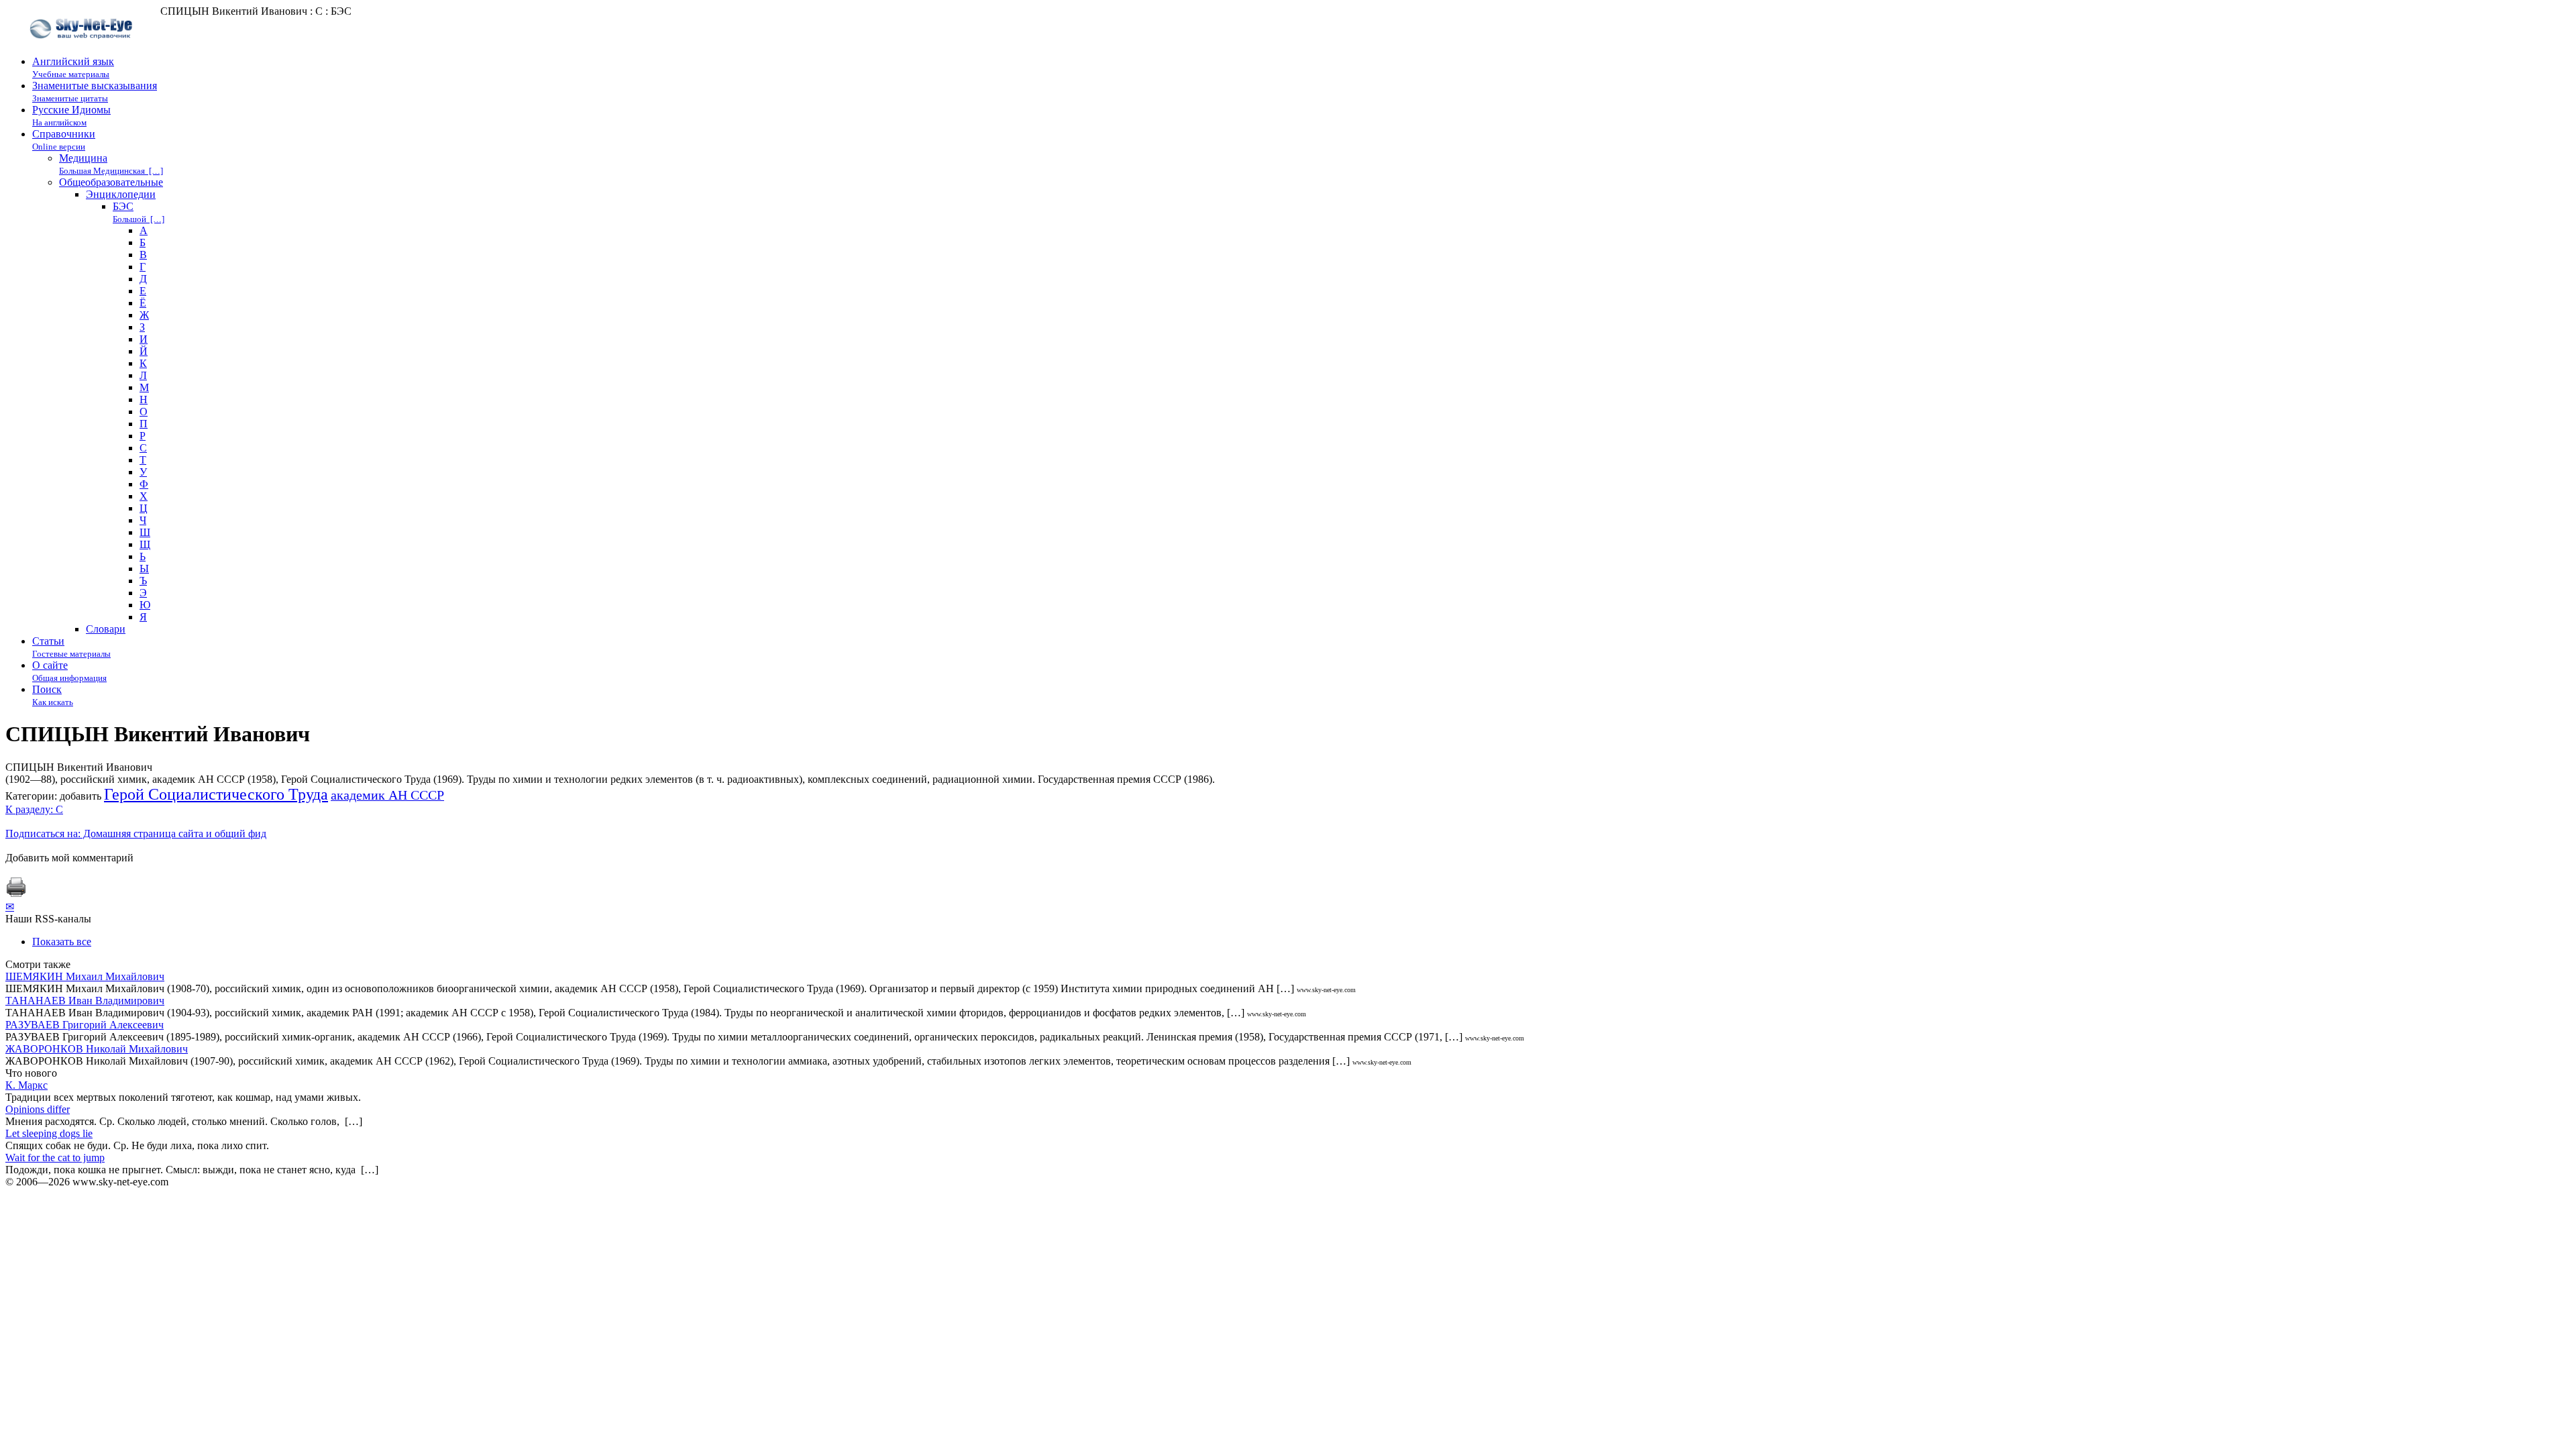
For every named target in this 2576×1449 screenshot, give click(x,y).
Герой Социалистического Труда (216, 794)
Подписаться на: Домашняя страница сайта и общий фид (136, 834)
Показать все (62, 942)
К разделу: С (34, 809)
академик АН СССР (387, 795)
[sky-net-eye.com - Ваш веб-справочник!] (83, 49)
